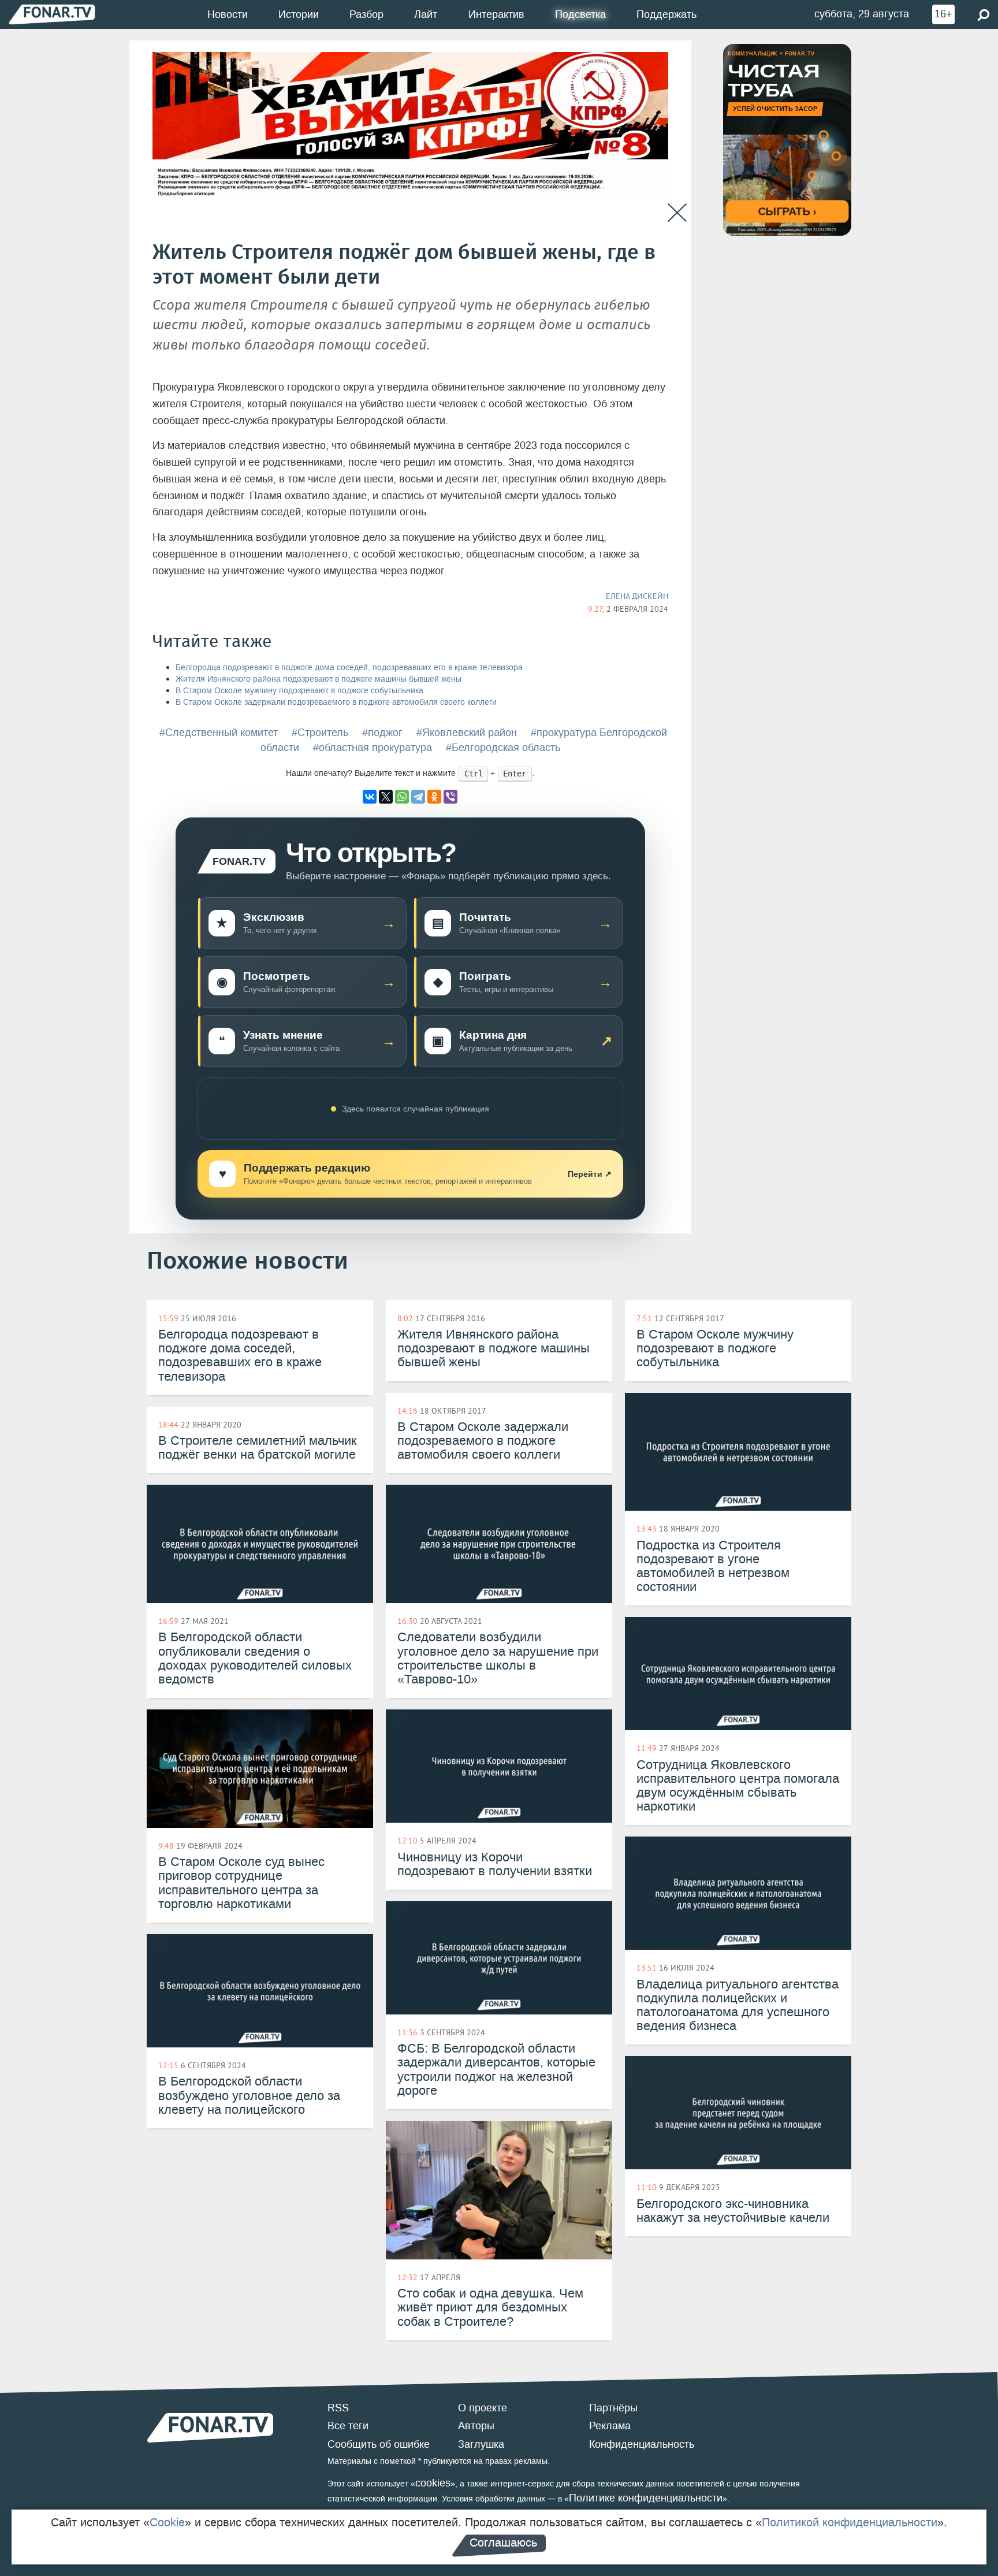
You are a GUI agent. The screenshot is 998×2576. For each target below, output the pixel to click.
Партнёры (613, 2408)
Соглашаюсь (503, 2542)
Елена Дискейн (637, 596)
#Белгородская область (503, 748)
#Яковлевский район (467, 733)
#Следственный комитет (219, 733)
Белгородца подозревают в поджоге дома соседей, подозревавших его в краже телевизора (349, 668)
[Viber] (450, 797)
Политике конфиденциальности (646, 2498)
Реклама (610, 2426)
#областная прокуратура (373, 748)
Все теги (348, 2426)
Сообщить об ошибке (379, 2444)
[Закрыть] (677, 213)
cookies (433, 2483)
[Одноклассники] (434, 797)
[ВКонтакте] (370, 797)
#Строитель (320, 733)
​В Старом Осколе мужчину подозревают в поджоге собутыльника (299, 691)
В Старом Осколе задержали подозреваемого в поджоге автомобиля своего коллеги (336, 702)
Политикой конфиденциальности (850, 2522)
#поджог (382, 733)
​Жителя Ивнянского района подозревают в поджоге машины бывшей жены (319, 679)
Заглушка (481, 2444)
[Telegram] (418, 797)
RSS (338, 2408)
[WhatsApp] (402, 797)
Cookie (167, 2522)
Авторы (476, 2426)
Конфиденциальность (642, 2444)
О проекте (483, 2408)
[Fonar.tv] (52, 14)
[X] (386, 797)
